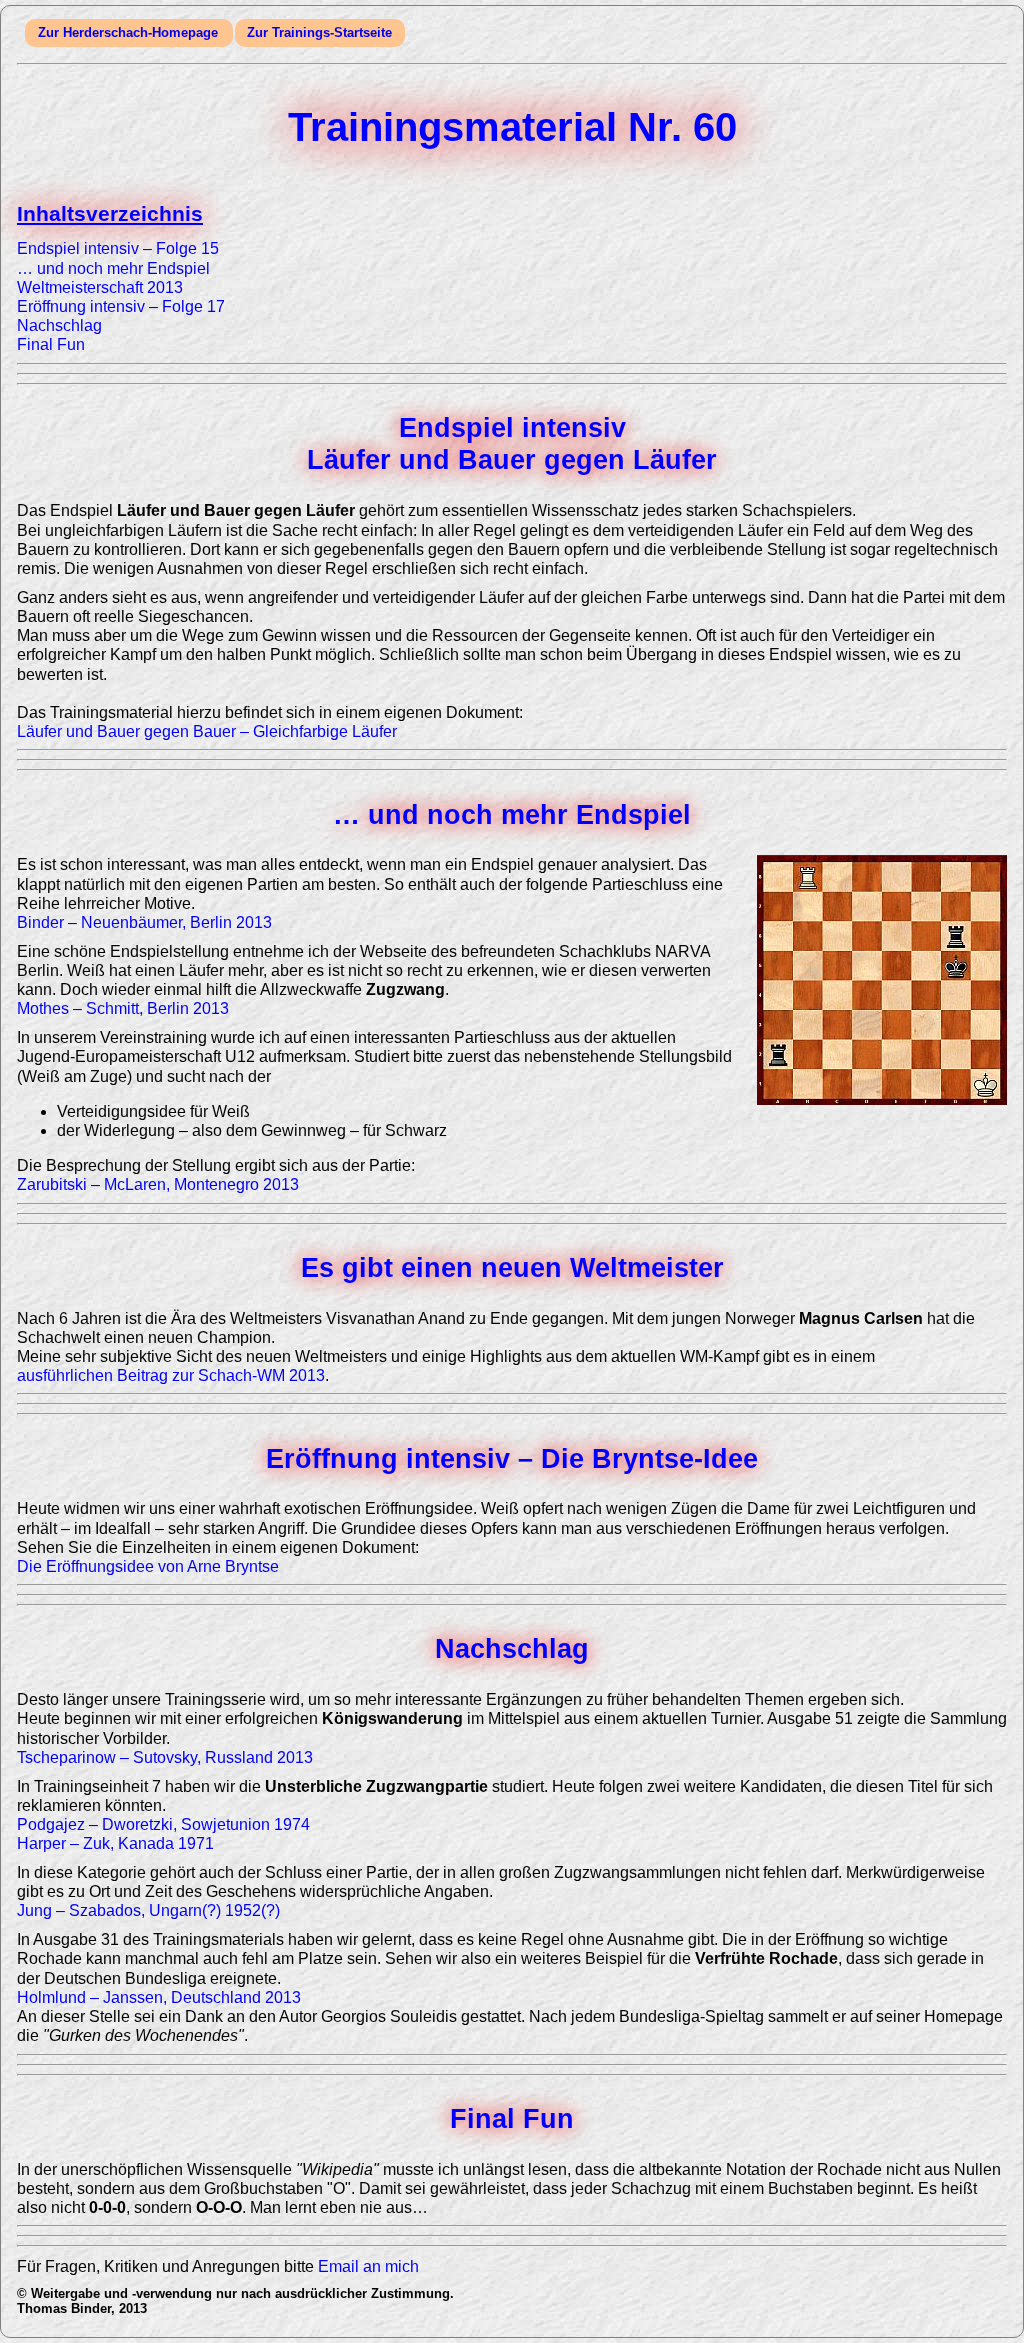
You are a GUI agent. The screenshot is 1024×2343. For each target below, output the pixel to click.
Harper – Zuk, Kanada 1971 (115, 1843)
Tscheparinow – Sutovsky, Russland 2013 (165, 1757)
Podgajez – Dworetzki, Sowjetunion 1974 (163, 1824)
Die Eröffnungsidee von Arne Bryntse (148, 1566)
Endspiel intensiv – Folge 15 (118, 248)
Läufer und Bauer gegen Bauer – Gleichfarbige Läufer (207, 731)
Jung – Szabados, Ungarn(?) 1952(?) (148, 1910)
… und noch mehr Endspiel (113, 268)
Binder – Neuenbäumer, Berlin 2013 (144, 922)
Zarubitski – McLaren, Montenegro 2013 (158, 1184)
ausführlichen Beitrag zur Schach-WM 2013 (171, 1375)
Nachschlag (59, 325)
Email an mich (368, 2266)
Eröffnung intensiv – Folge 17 (121, 306)
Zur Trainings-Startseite (319, 32)
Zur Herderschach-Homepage (128, 32)
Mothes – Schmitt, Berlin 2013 (123, 1008)
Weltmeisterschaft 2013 (100, 287)
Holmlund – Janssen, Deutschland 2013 (159, 1997)
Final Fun (51, 344)
